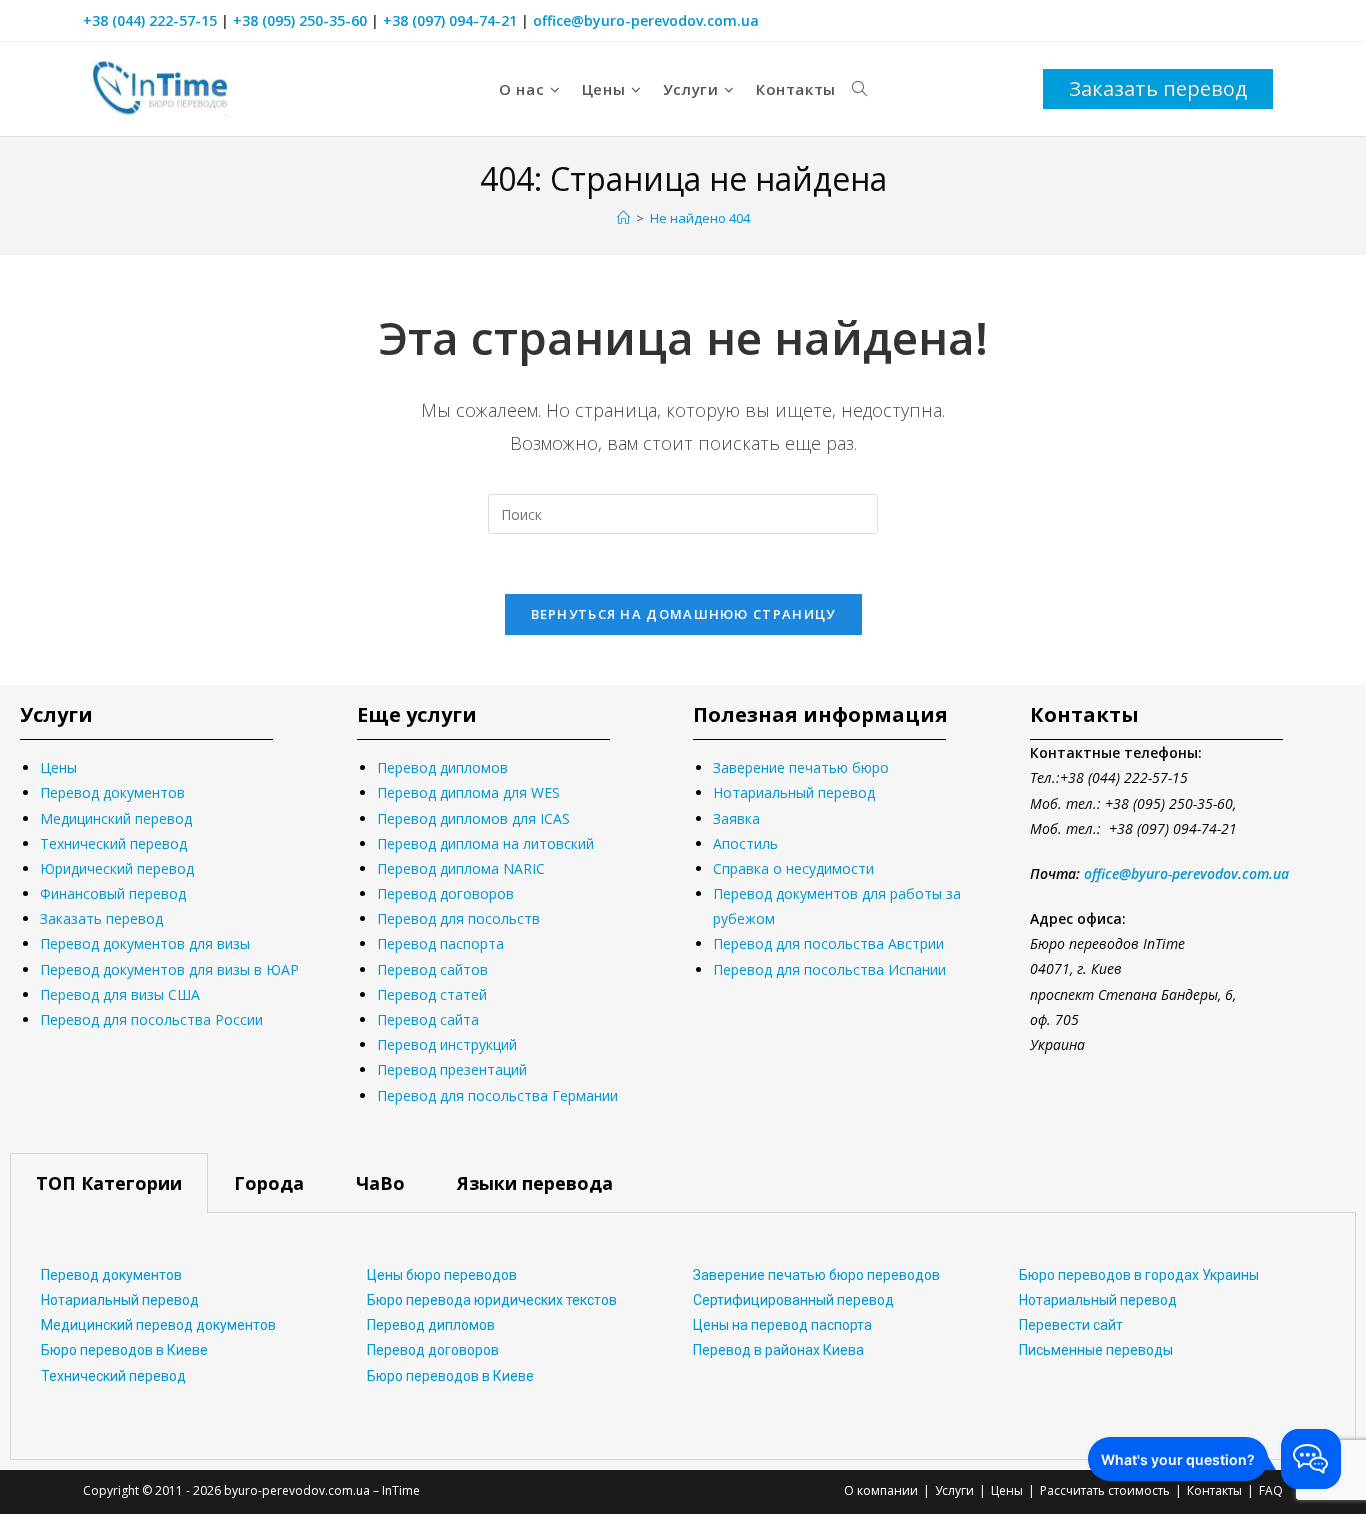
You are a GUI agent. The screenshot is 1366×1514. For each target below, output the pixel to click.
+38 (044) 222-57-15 (150, 20)
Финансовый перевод (113, 893)
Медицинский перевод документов (158, 1325)
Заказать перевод (101, 918)
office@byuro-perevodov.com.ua (646, 20)
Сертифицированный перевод (793, 1300)
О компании (881, 1490)
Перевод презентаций (452, 1069)
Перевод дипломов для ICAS (473, 818)
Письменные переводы (1096, 1350)
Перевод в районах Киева (778, 1350)
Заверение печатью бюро (801, 767)
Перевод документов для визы (145, 943)
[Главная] (623, 218)
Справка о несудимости (793, 868)
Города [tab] (269, 1183)
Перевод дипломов (442, 767)
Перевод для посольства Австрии (828, 943)
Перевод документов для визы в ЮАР (169, 969)
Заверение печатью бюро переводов (816, 1275)
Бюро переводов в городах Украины (1139, 1275)
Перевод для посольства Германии (497, 1095)
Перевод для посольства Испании (829, 969)
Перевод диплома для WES (468, 792)
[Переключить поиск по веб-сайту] (859, 89)
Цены (58, 767)
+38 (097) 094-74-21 (450, 20)
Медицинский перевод (116, 818)
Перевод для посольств (458, 918)
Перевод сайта (428, 1019)
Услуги (954, 1490)
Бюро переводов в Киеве (124, 1350)
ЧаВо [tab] (380, 1183)
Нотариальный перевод (794, 792)
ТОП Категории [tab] (109, 1183)
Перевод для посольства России (151, 1019)
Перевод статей (432, 994)
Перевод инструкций (447, 1044)
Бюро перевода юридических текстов (492, 1300)
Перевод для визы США (120, 994)
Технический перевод (113, 843)
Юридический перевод (117, 868)
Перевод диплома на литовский (485, 843)
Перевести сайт (1071, 1325)
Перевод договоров (445, 893)
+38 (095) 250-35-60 (300, 20)
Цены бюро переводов (442, 1275)
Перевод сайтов (432, 969)
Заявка (736, 818)
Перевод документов (112, 792)
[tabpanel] (683, 1336)
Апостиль (745, 843)
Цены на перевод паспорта (782, 1325)
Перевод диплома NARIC (461, 868)
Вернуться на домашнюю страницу (683, 614)
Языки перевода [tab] (535, 1183)
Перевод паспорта (440, 943)
